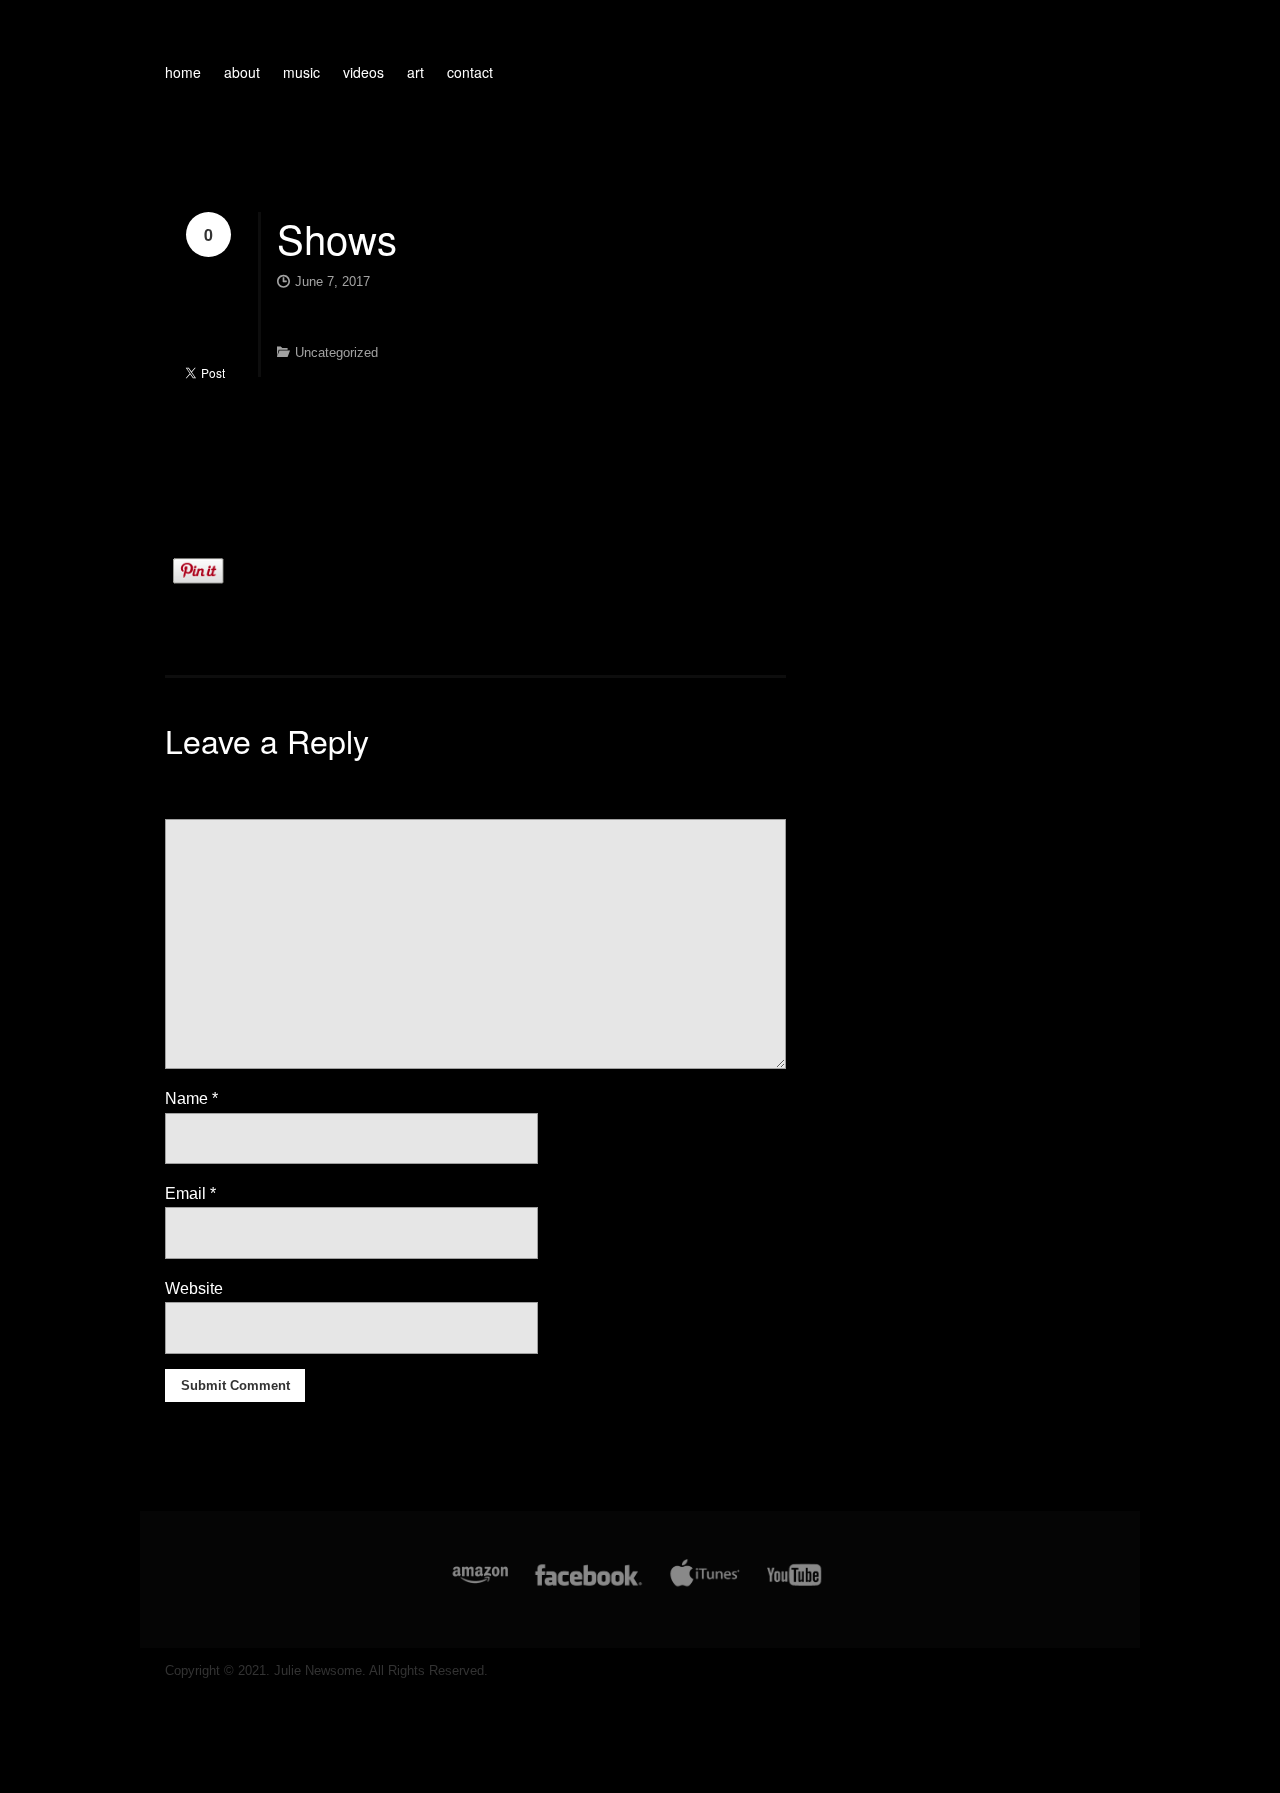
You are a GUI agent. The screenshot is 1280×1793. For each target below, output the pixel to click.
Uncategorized (336, 352)
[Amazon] (480, 1585)
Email (190, 1193)
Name (191, 1098)
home (183, 72)
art (415, 72)
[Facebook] (588, 1585)
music (301, 72)
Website (194, 1288)
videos (363, 72)
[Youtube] (795, 1585)
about (242, 72)
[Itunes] (705, 1585)
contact (470, 72)
